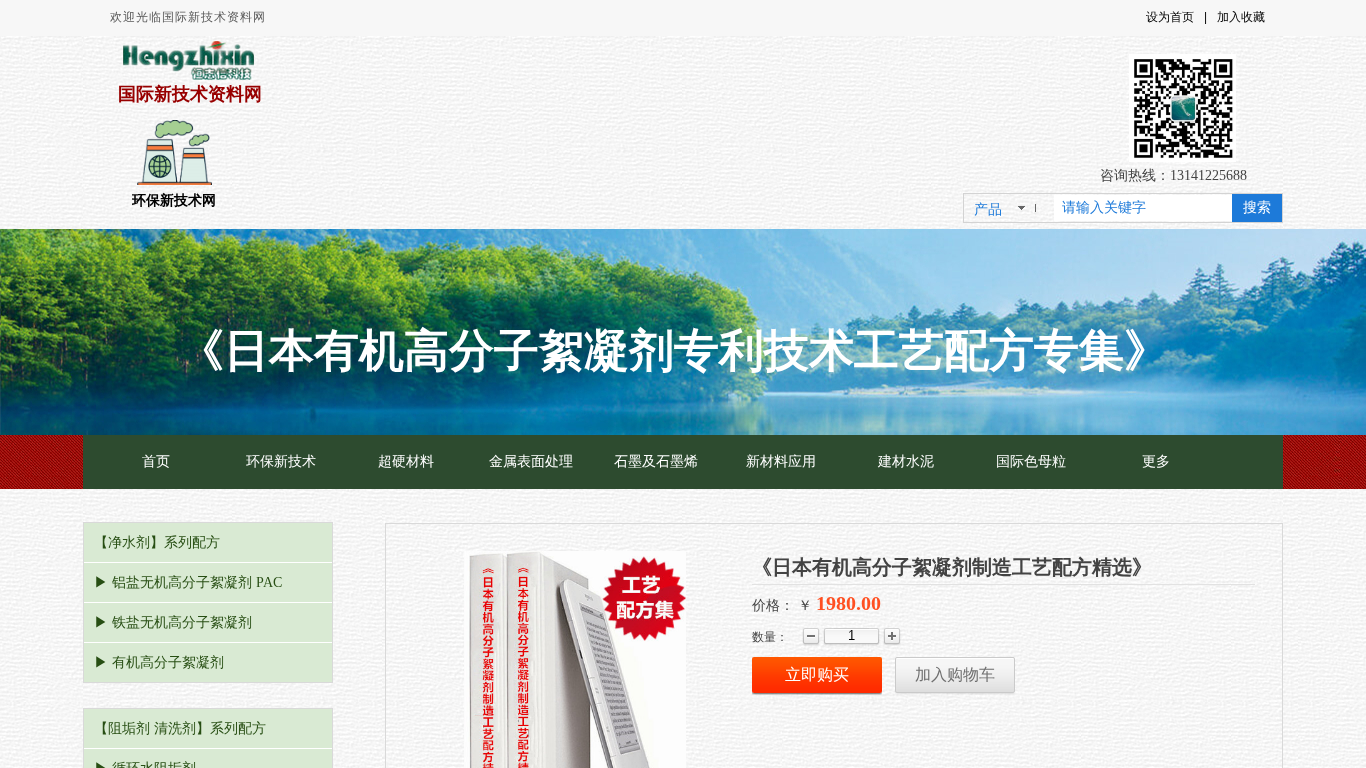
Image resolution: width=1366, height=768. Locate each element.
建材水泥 (906, 461)
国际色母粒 (1031, 461)
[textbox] (1143, 208)
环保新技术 (281, 461)
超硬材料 (406, 461)
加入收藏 (1241, 17)
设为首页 (1170, 17)
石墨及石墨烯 (656, 461)
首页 (156, 461)
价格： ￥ (782, 605)
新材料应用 (781, 461)
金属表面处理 (531, 461)
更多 (1156, 461)
